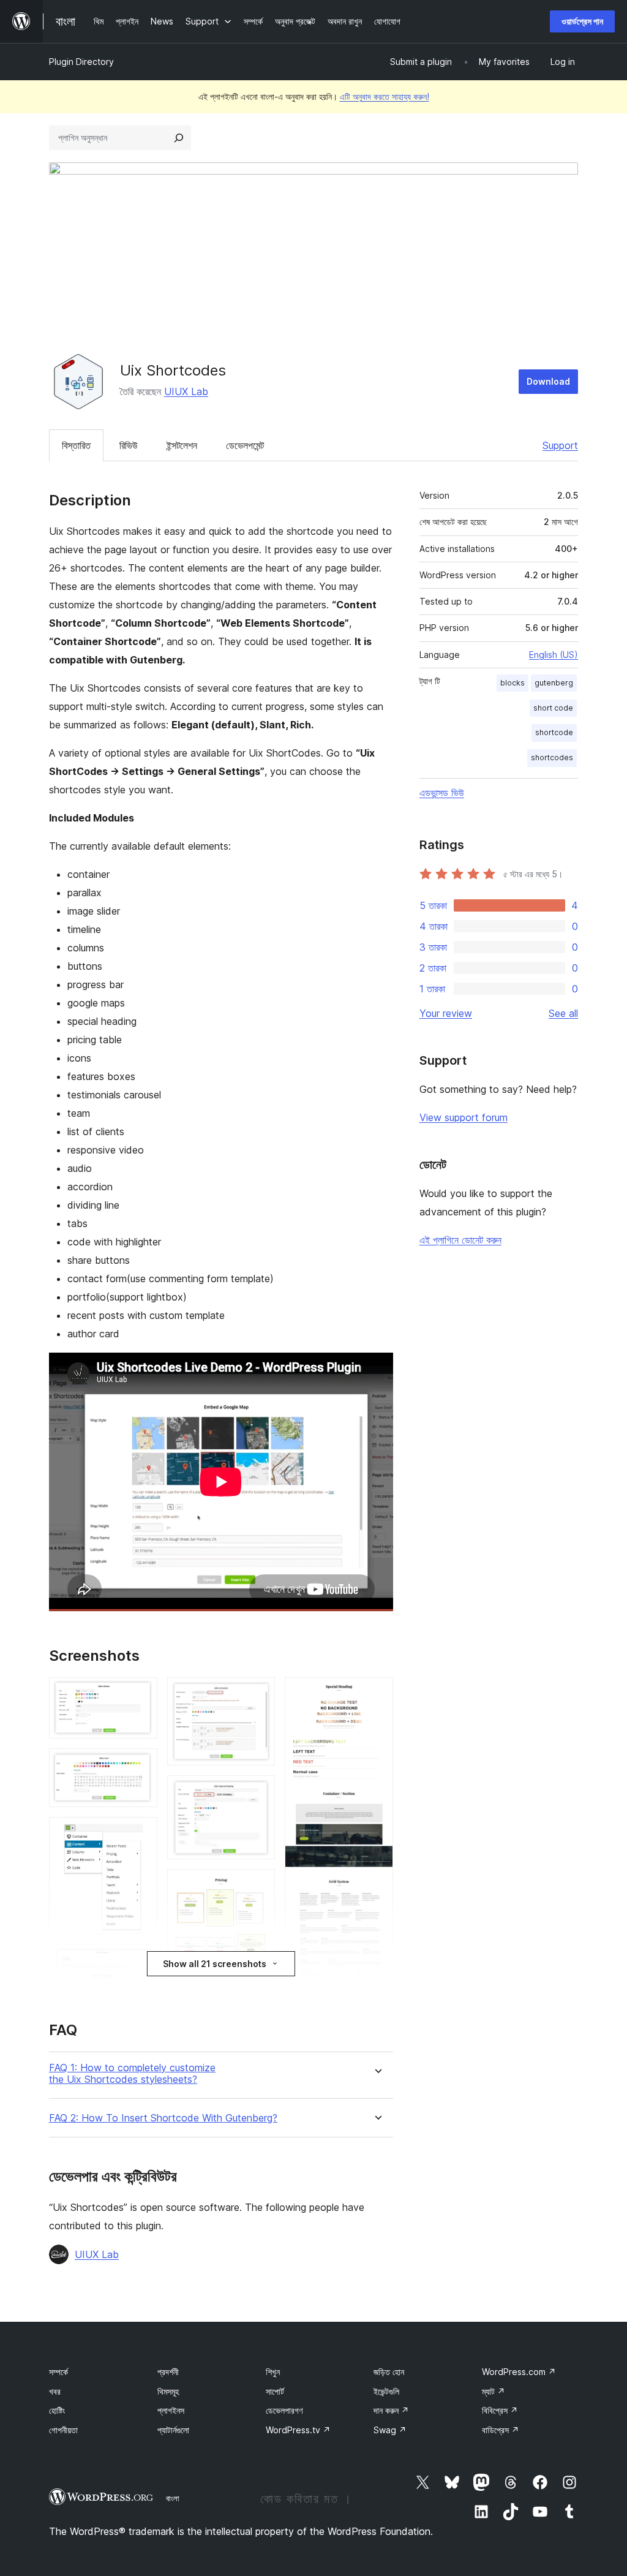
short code (553, 708)
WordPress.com (519, 2372)
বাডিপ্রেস (501, 2430)
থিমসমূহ (168, 2391)
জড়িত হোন (389, 2372)
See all (563, 1013)
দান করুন (391, 2410)
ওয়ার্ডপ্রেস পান (582, 21)
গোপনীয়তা (63, 2430)
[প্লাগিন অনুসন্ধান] (179, 138)
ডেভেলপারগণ (284, 2410)
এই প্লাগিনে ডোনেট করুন (460, 1240)
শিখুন (273, 2372)
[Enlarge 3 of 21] (141, 1834)
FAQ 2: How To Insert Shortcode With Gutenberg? (163, 2118)
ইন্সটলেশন (182, 445)
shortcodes (552, 757)
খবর (55, 2391)
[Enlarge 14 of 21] (258, 1792)
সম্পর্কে (58, 2372)
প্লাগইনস (171, 2410)
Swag (390, 2430)
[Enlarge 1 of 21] (141, 1694)
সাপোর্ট (275, 2391)
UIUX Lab (186, 391)
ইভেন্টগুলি (386, 2391)
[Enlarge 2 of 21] (141, 1765)
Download (548, 381)
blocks (512, 683)
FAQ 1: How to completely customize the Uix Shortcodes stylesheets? (132, 2074)
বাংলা (173, 2498)
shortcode (554, 732)
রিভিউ (129, 445)
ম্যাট (494, 2391)
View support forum (464, 1117)
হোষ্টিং (57, 2410)
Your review (446, 1013)
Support (560, 445)
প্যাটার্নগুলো (173, 2430)
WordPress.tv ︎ (298, 2430)
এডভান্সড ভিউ (442, 793)
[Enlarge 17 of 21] (377, 1694)
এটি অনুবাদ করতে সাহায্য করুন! (385, 96)
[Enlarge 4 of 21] (141, 1960)
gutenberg (554, 683)
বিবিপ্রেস (500, 2410)
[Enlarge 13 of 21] (258, 1694)
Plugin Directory (81, 62)
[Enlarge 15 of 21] (258, 1886)
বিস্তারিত (76, 445)
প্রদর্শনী (168, 2372)
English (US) (554, 655)
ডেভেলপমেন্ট (245, 445)
